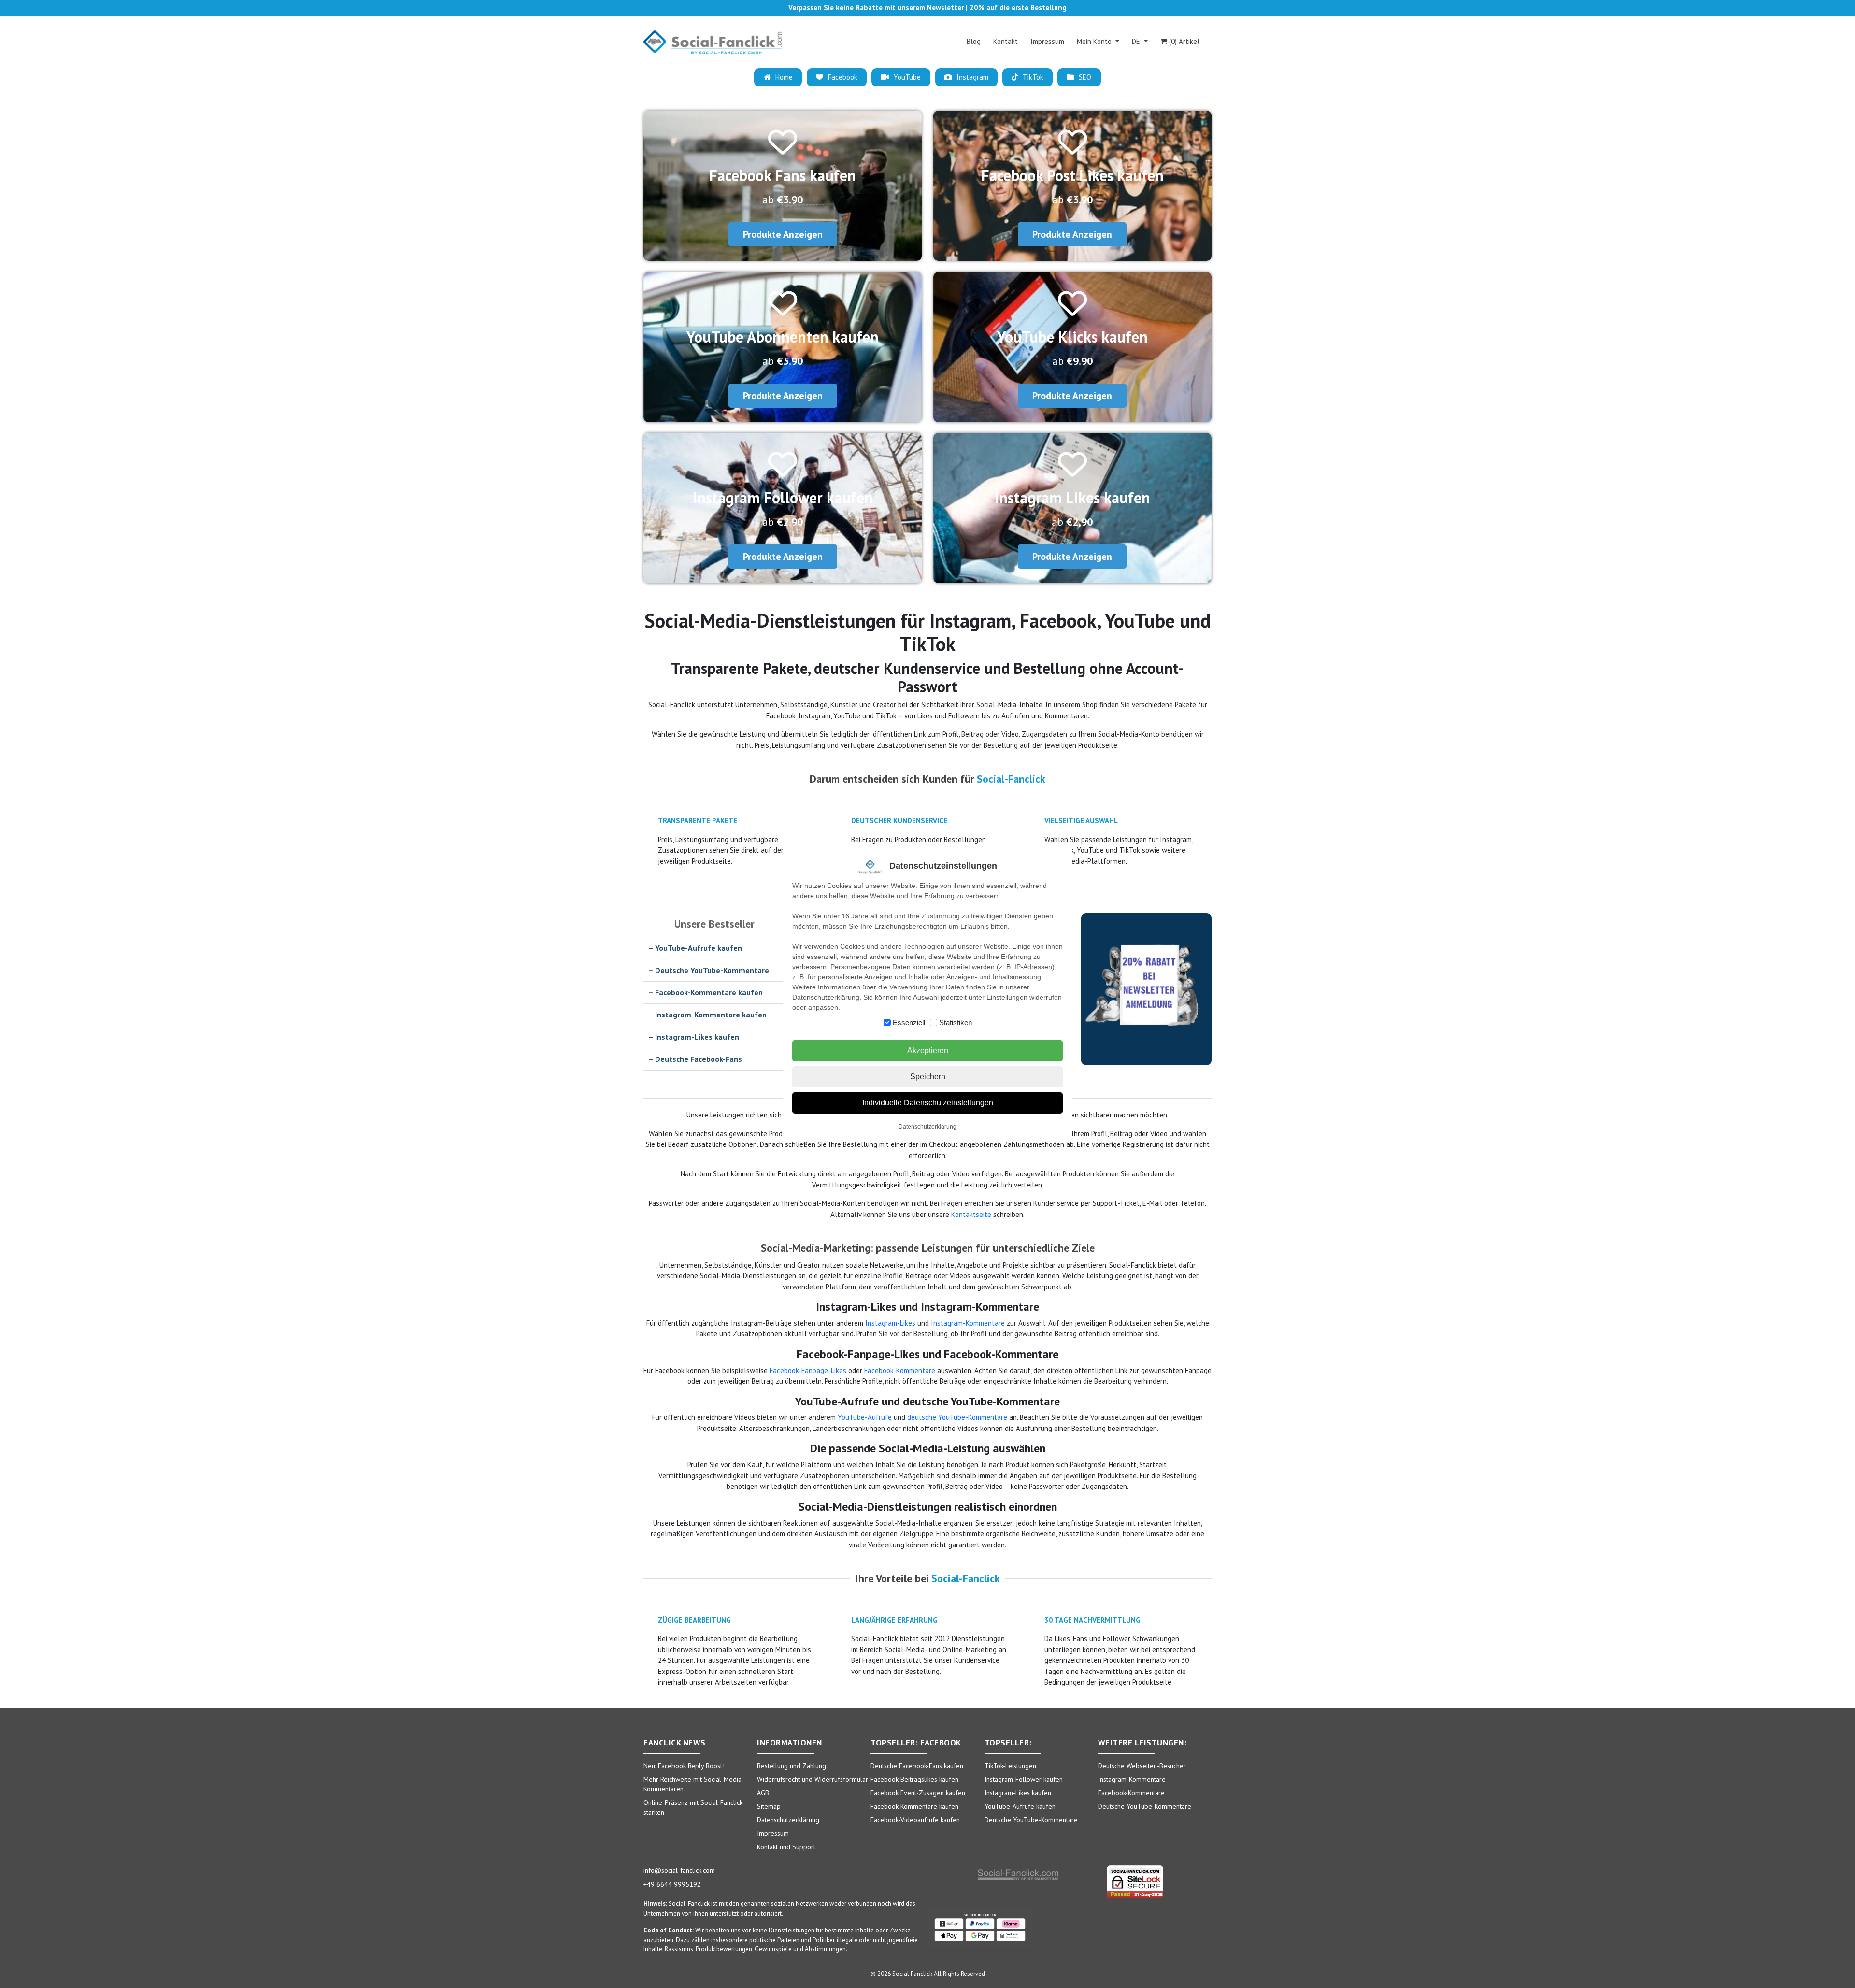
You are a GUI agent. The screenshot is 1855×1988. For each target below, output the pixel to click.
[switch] (887, 1023)
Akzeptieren (928, 1051)
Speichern (928, 1077)
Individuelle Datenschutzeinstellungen (928, 1103)
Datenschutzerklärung (927, 1127)
